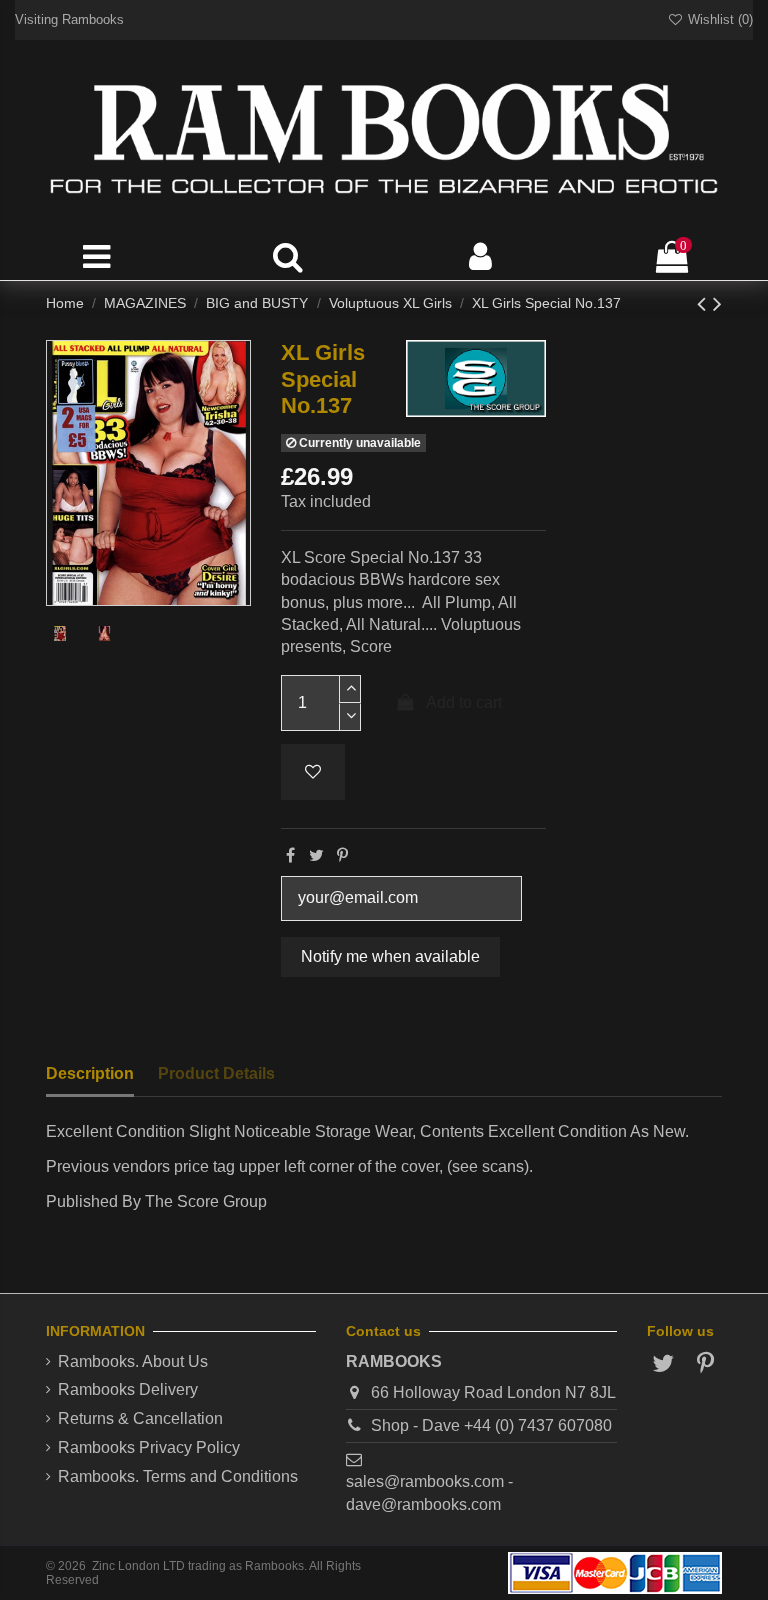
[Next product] (717, 303)
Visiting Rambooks (69, 19)
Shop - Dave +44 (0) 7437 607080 (491, 1425)
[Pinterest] (342, 855)
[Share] (290, 855)
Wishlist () (718, 19)
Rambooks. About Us (133, 1361)
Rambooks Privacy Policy (149, 1447)
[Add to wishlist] (313, 772)
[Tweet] (316, 855)
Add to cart (464, 702)
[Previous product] (705, 303)
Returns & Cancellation (140, 1418)
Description (90, 1073)
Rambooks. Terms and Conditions (178, 1476)
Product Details (216, 1073)
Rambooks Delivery (128, 1389)
